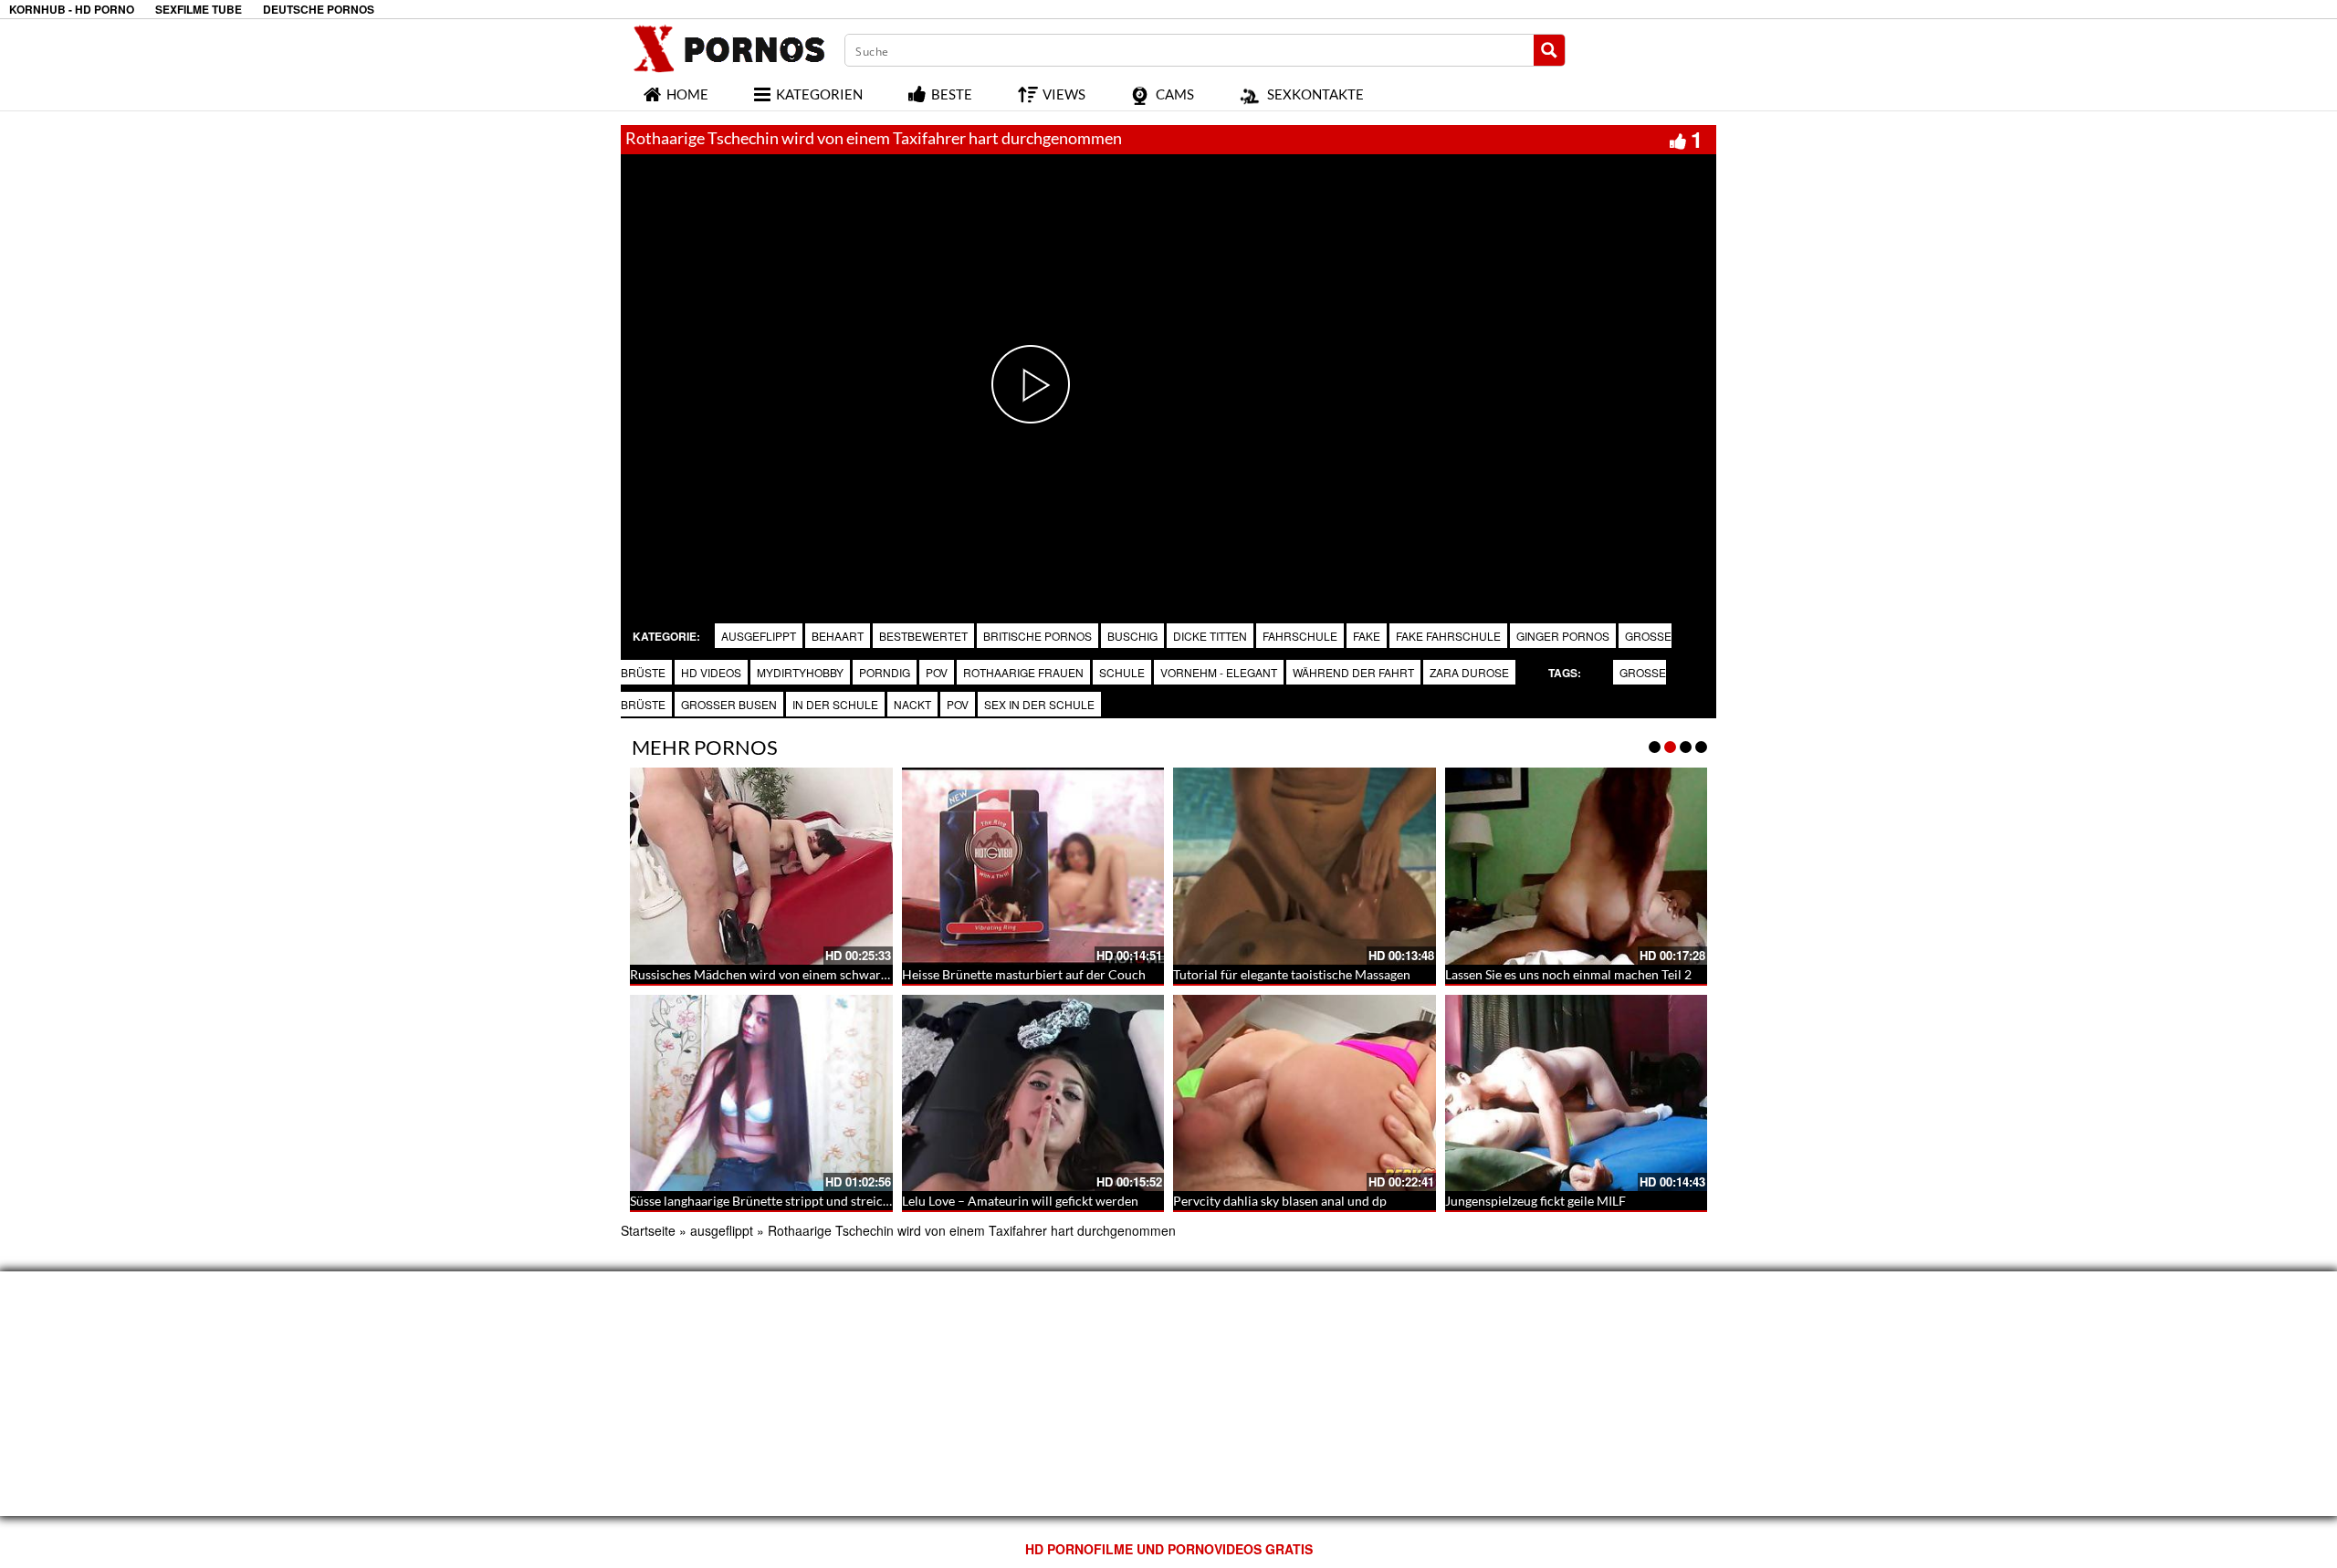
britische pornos (1038, 636)
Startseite (648, 1230)
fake (1367, 636)
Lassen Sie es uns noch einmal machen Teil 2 (1568, 974)
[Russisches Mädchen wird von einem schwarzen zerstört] (761, 866)
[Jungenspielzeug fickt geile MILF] (1577, 1093)
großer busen (729, 704)
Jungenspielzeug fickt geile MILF (1535, 1201)
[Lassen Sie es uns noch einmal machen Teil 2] (1577, 866)
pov (937, 672)
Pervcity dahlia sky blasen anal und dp (1280, 1201)
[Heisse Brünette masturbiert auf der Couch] (1033, 866)
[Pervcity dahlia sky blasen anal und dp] (1305, 1093)
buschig (1132, 636)
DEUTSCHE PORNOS (319, 10)
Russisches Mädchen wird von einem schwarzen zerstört (789, 974)
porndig (885, 672)
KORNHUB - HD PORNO (72, 10)
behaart (838, 636)
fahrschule (1300, 636)
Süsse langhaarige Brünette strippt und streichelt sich (780, 1201)
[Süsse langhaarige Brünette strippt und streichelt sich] (761, 1093)
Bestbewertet (923, 636)
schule (1122, 672)
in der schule (835, 704)
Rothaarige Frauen (1023, 672)
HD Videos (711, 672)
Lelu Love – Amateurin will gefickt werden (1020, 1201)
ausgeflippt (759, 636)
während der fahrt (1353, 672)
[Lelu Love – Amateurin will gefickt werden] (1033, 1093)
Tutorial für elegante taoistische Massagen (1292, 974)
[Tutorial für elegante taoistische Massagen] (1305, 866)
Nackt (912, 704)
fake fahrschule (1448, 636)
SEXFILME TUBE (199, 10)
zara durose (1469, 672)
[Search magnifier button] (1549, 50)
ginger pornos (1563, 636)
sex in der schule (1039, 704)
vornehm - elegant (1219, 672)
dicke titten (1210, 636)
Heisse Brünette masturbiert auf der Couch (1024, 974)
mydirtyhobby (800, 672)
